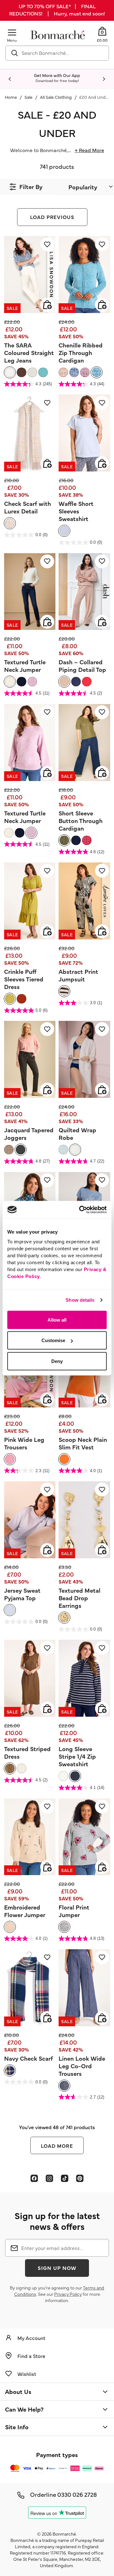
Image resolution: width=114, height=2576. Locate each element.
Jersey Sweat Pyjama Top (22, 1594)
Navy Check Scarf (28, 2058)
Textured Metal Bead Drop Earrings (79, 1598)
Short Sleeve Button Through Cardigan (81, 820)
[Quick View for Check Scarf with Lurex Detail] (47, 463)
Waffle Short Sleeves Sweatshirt (76, 511)
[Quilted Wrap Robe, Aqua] (63, 1150)
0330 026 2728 (77, 2494)
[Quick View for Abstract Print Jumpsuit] (102, 931)
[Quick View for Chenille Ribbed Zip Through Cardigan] (102, 305)
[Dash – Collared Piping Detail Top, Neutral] (64, 682)
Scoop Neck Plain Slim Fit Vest (83, 1443)
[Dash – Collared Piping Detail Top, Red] (87, 682)
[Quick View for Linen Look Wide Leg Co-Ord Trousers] (102, 2018)
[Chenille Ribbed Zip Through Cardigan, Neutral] (63, 372)
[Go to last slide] (10, 79)
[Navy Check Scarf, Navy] (10, 2070)
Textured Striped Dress (27, 1752)
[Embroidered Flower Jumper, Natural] (10, 1927)
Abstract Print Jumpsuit (78, 975)
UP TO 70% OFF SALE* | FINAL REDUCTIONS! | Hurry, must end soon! (57, 10)
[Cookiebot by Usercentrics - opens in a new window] (80, 1210)
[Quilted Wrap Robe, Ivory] (75, 1150)
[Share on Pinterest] (80, 2178)
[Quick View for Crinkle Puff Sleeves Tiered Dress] (47, 931)
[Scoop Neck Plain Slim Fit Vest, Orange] (64, 1459)
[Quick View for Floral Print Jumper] (102, 1867)
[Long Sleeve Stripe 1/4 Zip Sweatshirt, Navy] (75, 1776)
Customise (53, 1340)
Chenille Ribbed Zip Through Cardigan (81, 352)
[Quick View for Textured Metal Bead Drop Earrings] (102, 1550)
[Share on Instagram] (49, 2178)
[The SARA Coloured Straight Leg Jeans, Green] (43, 372)
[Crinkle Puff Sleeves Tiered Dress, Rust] (22, 999)
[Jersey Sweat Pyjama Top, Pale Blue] (10, 1610)
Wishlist (27, 2374)
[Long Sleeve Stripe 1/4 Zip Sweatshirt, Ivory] (63, 1776)
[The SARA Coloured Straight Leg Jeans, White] (10, 372)
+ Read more (89, 150)
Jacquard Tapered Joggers (29, 1134)
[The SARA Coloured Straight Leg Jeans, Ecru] (32, 372)
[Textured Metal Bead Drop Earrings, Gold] (64, 1618)
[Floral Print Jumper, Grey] (64, 1927)
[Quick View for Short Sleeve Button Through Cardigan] (102, 773)
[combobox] (57, 53)
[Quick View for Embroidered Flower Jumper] (47, 1867)
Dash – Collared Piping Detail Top (82, 666)
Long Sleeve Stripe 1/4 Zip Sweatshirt (77, 1756)
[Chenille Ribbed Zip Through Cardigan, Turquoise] (97, 372)
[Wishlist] (47, 244)
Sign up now (57, 2268)
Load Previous (52, 217)
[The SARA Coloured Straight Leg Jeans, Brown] (22, 372)
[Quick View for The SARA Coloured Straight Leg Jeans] (47, 305)
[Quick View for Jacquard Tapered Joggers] (47, 1090)
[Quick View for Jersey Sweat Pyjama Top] (47, 1550)
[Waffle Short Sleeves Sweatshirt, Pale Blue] (64, 531)
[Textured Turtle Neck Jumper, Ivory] (10, 682)
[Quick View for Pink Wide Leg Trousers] (47, 1399)
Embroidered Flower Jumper (25, 1911)
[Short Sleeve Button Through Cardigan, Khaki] (64, 840)
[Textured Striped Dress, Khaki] (10, 1768)
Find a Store (31, 2356)
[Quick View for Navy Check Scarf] (47, 2018)
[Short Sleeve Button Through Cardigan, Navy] (76, 840)
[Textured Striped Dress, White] (22, 1768)
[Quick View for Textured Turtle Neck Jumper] (47, 622)
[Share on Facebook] (34, 2178)
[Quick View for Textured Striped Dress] (47, 1708)
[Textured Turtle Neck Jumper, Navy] (22, 682)
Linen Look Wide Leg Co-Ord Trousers (82, 2066)
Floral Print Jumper (74, 1911)
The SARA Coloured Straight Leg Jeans (29, 352)
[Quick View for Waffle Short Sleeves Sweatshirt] (102, 463)
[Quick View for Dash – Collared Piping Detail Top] (102, 622)
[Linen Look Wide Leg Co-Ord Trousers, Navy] (64, 2086)
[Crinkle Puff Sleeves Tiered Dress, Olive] (10, 999)
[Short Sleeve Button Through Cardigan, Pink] (87, 840)
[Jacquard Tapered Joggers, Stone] (9, 1150)
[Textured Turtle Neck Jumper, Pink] (32, 682)
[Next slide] (104, 79)
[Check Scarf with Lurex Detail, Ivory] (10, 523)
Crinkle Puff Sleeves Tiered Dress (24, 979)
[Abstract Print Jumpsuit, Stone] (64, 991)
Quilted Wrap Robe (77, 1134)
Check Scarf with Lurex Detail (28, 507)
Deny (57, 1361)
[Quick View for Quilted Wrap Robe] (102, 1090)
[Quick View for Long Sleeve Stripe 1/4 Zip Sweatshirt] (102, 1708)
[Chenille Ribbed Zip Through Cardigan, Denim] (74, 372)
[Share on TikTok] (65, 2178)
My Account (31, 2338)
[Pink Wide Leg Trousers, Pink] (10, 1459)
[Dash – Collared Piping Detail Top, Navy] (76, 682)
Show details (80, 1300)
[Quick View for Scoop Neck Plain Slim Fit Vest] (102, 1399)
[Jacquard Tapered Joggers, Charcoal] (21, 1150)
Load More (57, 2146)
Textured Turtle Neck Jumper (25, 666)
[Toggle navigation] (12, 32)
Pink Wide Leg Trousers (24, 1443)
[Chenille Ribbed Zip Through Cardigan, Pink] (85, 372)
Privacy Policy (68, 2294)
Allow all (57, 1320)
